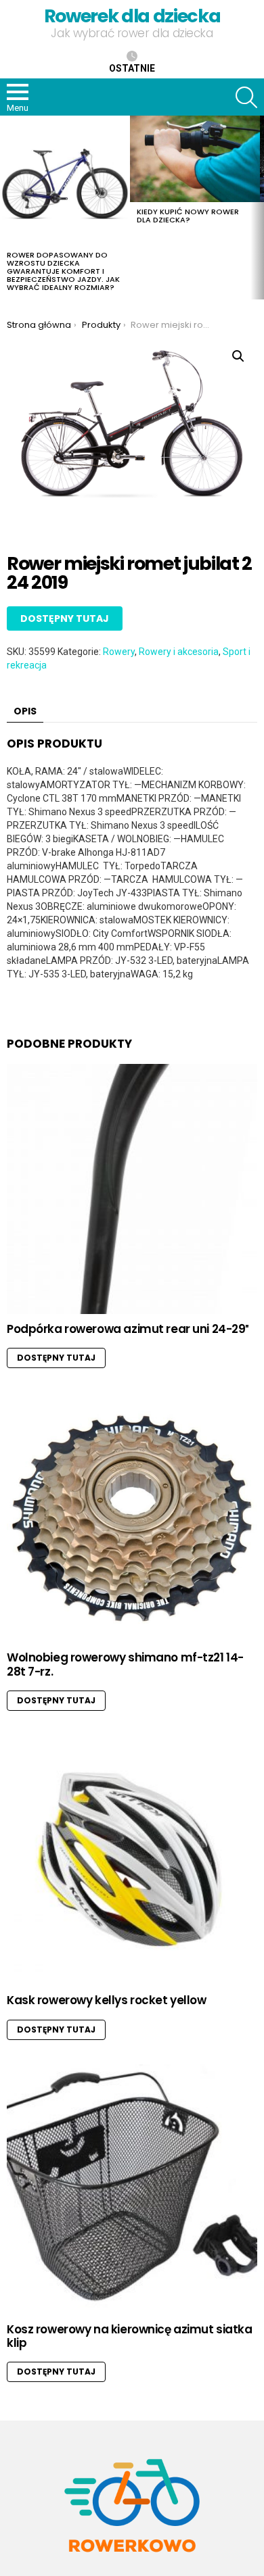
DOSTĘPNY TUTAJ (65, 618)
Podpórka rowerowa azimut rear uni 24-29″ (128, 1329)
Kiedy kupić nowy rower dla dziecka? (188, 216)
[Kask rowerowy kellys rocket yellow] (132, 1860)
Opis (25, 711)
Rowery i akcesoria (179, 652)
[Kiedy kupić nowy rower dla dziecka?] (195, 159)
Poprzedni (7, 208)
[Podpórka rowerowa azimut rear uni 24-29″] (132, 1189)
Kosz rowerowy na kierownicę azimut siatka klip (130, 2336)
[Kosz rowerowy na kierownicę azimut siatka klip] (132, 2189)
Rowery (119, 652)
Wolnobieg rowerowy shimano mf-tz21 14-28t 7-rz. (125, 1664)
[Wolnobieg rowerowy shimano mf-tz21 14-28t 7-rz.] (132, 1517)
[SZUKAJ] (246, 97)
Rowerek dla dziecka (132, 16)
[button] (238, 356)
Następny (257, 208)
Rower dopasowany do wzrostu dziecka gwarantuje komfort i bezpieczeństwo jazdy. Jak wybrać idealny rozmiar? (63, 271)
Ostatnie (132, 68)
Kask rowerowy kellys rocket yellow (107, 2000)
